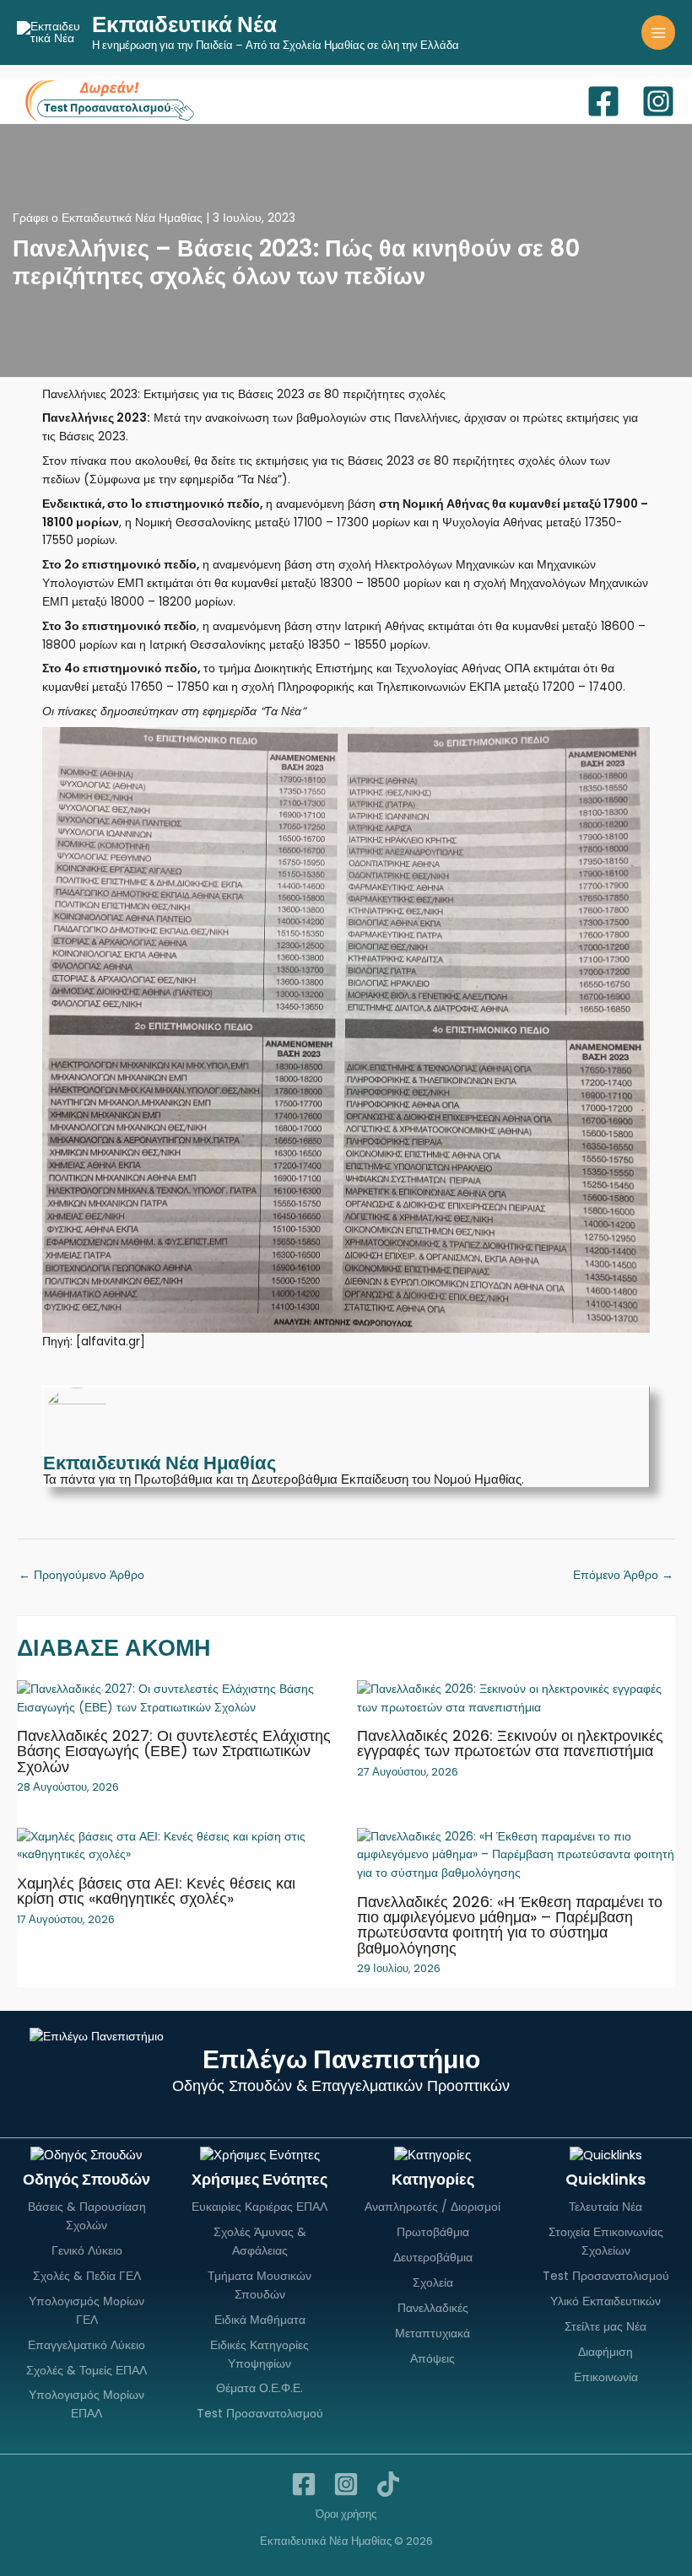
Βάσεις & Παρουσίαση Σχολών (87, 2216)
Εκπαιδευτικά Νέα (184, 24)
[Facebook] (603, 101)
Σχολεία (433, 2282)
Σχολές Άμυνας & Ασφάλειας (260, 2241)
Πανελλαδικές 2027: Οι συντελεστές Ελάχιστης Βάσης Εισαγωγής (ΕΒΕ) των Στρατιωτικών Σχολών (174, 1751)
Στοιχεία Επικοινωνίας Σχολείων (606, 2241)
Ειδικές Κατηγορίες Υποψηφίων (259, 2354)
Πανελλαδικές (433, 2308)
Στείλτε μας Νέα (605, 2326)
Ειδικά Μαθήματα (260, 2320)
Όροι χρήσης (346, 2514)
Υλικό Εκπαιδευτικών (605, 2301)
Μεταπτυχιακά (432, 2333)
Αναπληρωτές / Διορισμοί (432, 2207)
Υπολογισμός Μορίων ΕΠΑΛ (86, 2404)
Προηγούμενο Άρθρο (81, 1575)
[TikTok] (388, 2484)
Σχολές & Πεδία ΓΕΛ (87, 2276)
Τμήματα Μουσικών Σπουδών (259, 2285)
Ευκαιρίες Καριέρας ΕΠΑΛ (259, 2207)
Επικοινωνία (606, 2377)
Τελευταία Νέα (605, 2207)
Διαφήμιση (605, 2352)
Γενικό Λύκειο (87, 2250)
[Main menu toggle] (659, 32)
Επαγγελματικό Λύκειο (86, 2345)
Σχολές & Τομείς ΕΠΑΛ (86, 2370)
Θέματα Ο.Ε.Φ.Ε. (259, 2388)
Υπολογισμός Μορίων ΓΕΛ (86, 2310)
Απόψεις (432, 2358)
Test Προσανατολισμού (260, 2413)
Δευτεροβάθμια (433, 2257)
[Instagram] (658, 101)
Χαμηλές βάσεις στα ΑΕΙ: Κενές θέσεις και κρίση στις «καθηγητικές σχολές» (156, 1891)
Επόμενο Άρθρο (623, 1575)
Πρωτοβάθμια (433, 2232)
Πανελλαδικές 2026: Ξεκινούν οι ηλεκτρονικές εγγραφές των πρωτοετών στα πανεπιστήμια (510, 1743)
